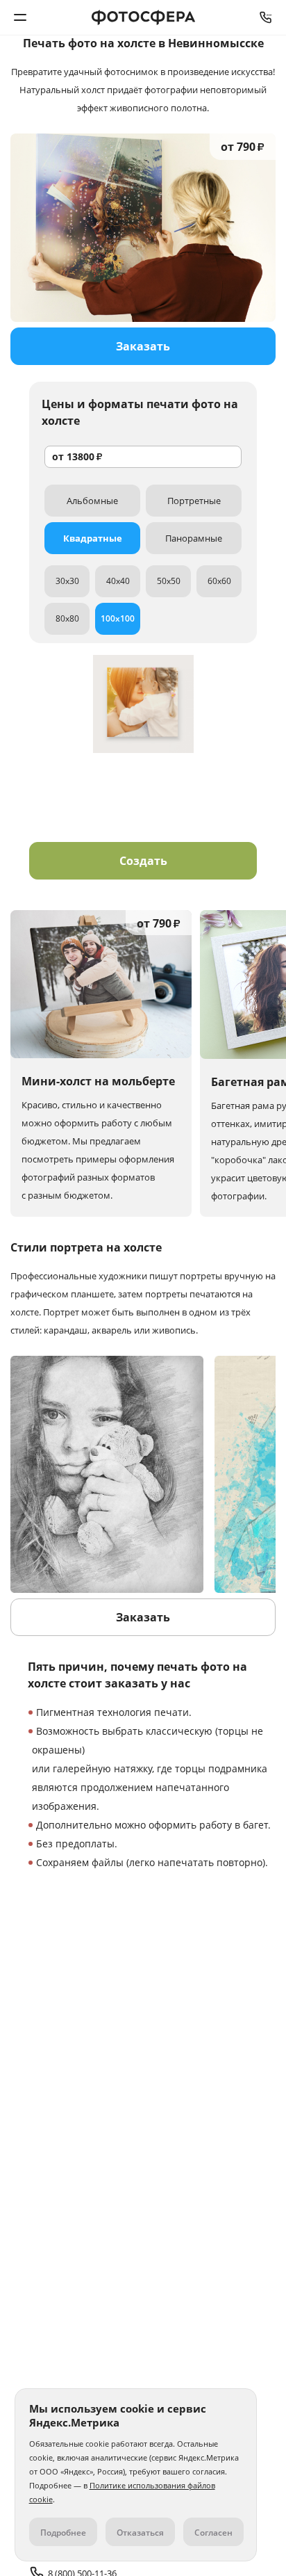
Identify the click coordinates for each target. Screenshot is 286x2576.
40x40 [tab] (118, 581)
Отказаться (140, 2533)
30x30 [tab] (67, 581)
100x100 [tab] (118, 618)
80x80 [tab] (67, 618)
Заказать (143, 346)
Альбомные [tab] (92, 501)
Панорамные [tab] (194, 538)
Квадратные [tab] (93, 538)
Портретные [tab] (194, 501)
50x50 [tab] (169, 581)
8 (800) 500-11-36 (266, 17)
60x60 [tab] (219, 581)
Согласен (213, 2533)
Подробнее (63, 2533)
